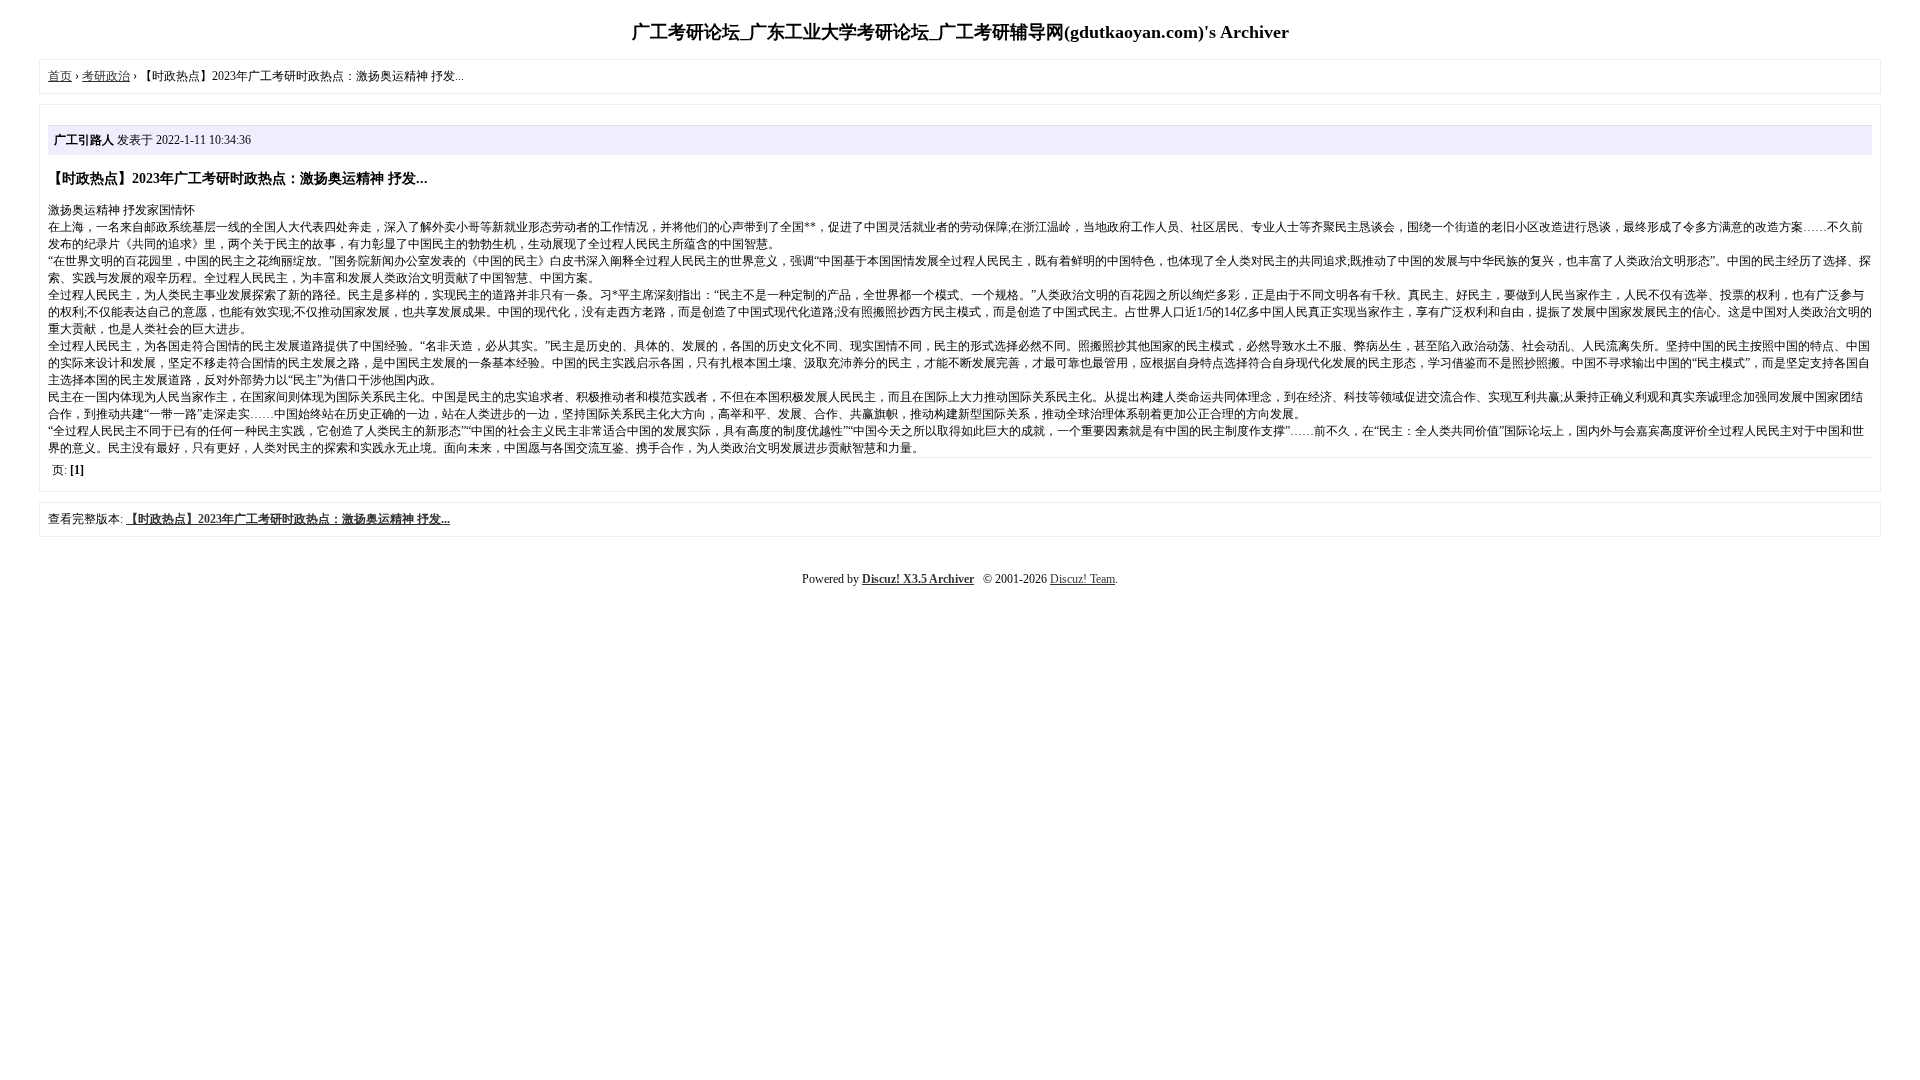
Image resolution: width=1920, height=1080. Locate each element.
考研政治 (106, 76)
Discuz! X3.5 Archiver (918, 579)
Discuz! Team (1082, 579)
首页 (60, 76)
